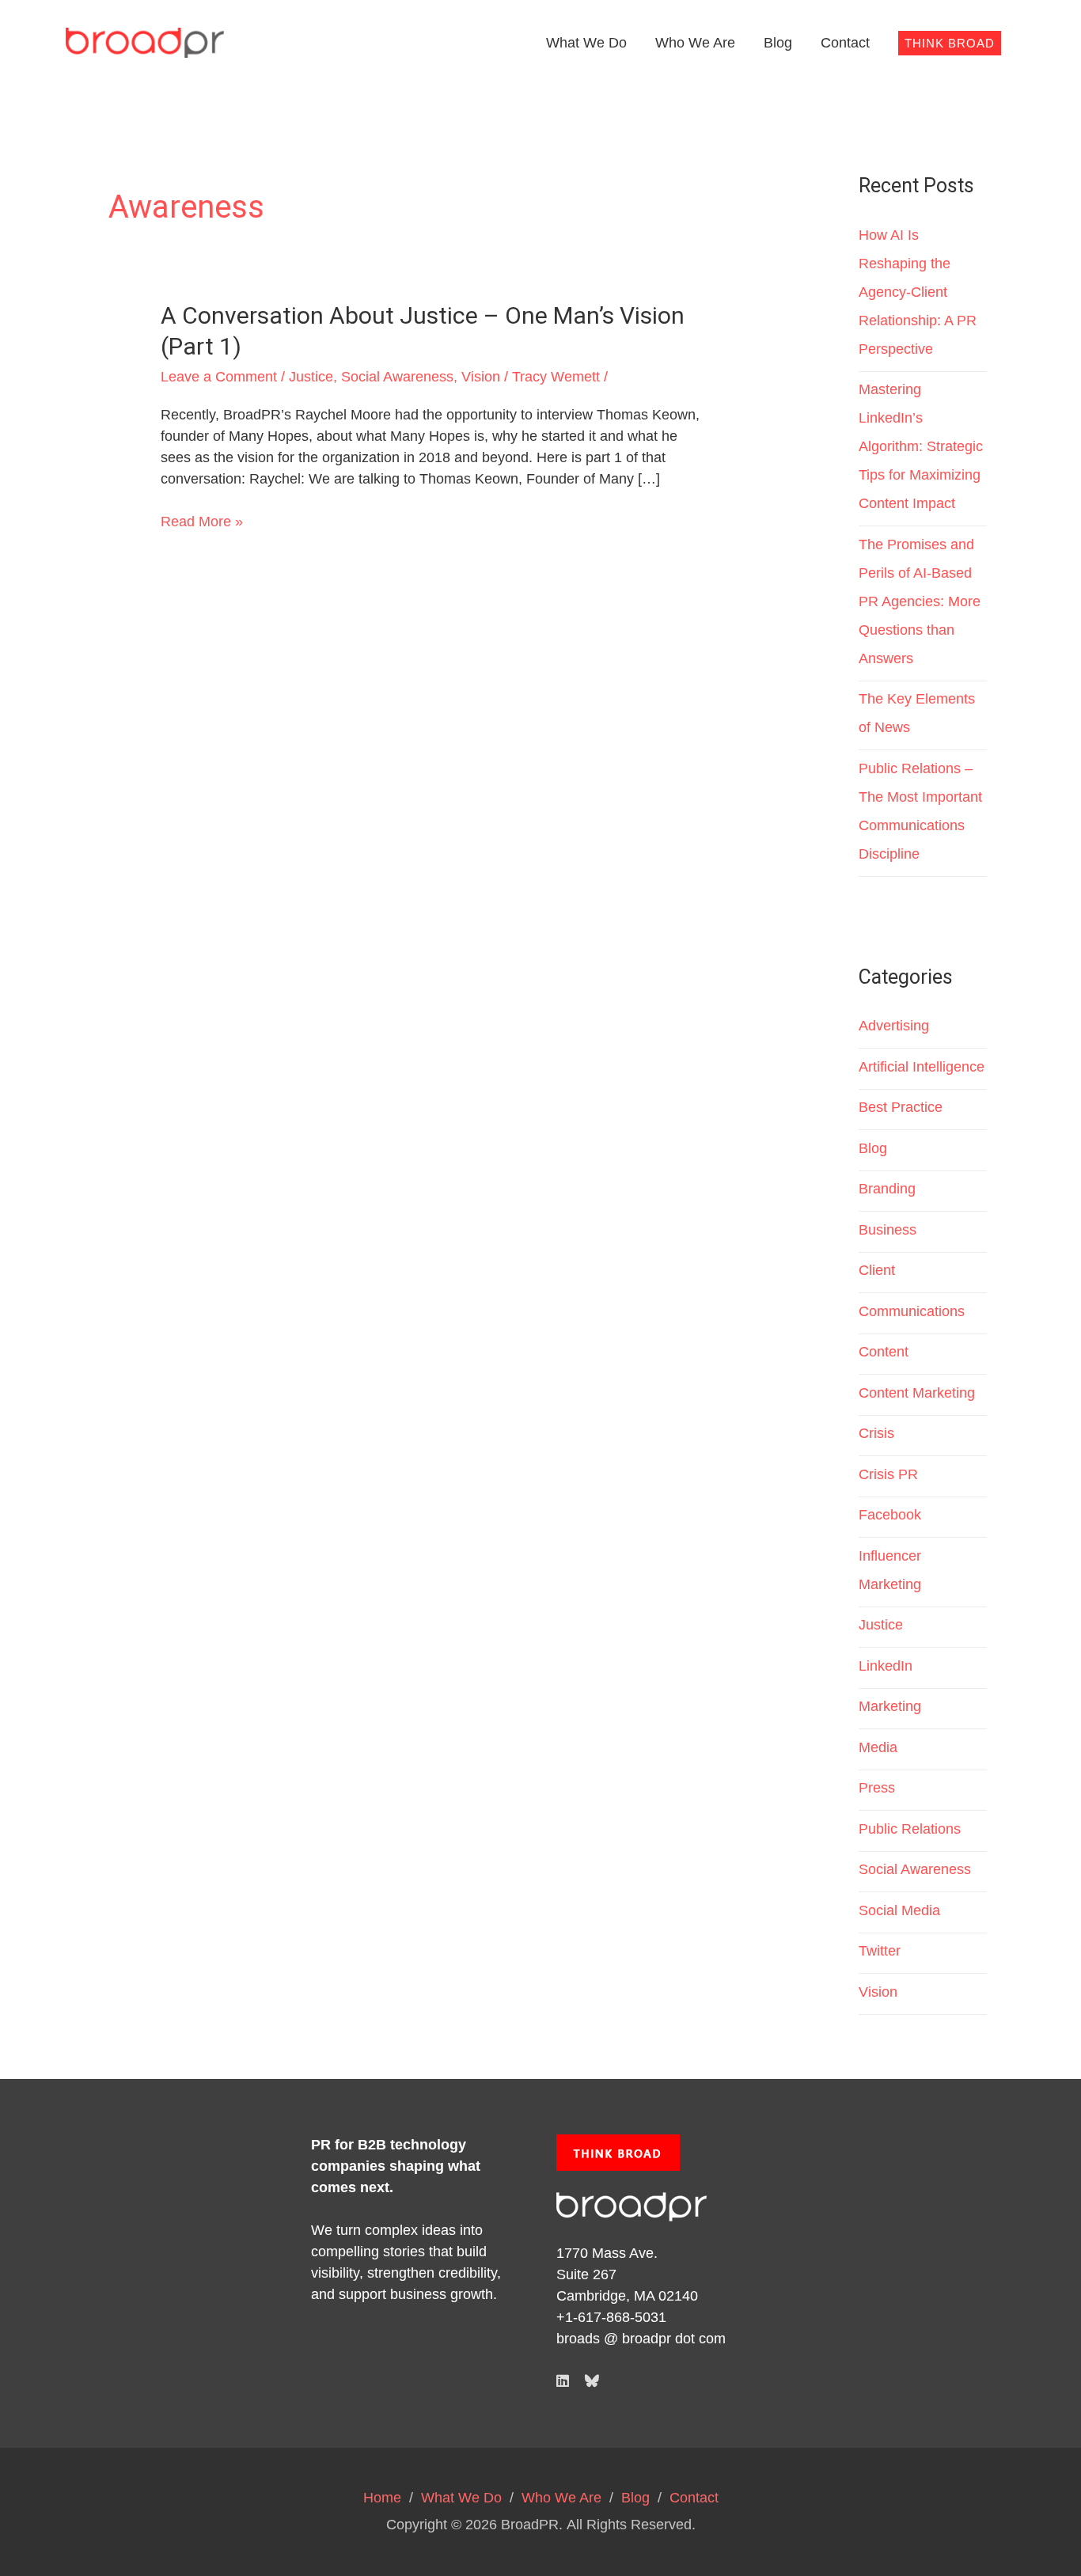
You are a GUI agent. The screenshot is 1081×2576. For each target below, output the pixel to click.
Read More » (202, 520)
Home (382, 2498)
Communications (912, 1311)
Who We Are (695, 43)
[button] (950, 43)
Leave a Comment (219, 377)
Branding (887, 1189)
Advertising (894, 1026)
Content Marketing (917, 1393)
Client (877, 1270)
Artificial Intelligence (922, 1067)
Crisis (876, 1433)
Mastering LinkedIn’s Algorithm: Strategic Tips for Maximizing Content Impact (921, 446)
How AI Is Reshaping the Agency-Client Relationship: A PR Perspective (918, 292)
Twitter (880, 1951)
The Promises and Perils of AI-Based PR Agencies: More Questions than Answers (920, 601)
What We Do (586, 43)
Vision (481, 377)
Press (877, 1788)
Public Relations (910, 1829)
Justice (311, 377)
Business (888, 1230)
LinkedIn (886, 1666)
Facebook (890, 1515)
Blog (778, 43)
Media (878, 1747)
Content (884, 1352)
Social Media (899, 1910)
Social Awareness (397, 377)
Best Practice (901, 1107)
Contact (845, 43)
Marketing (890, 1706)
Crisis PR (888, 1474)
